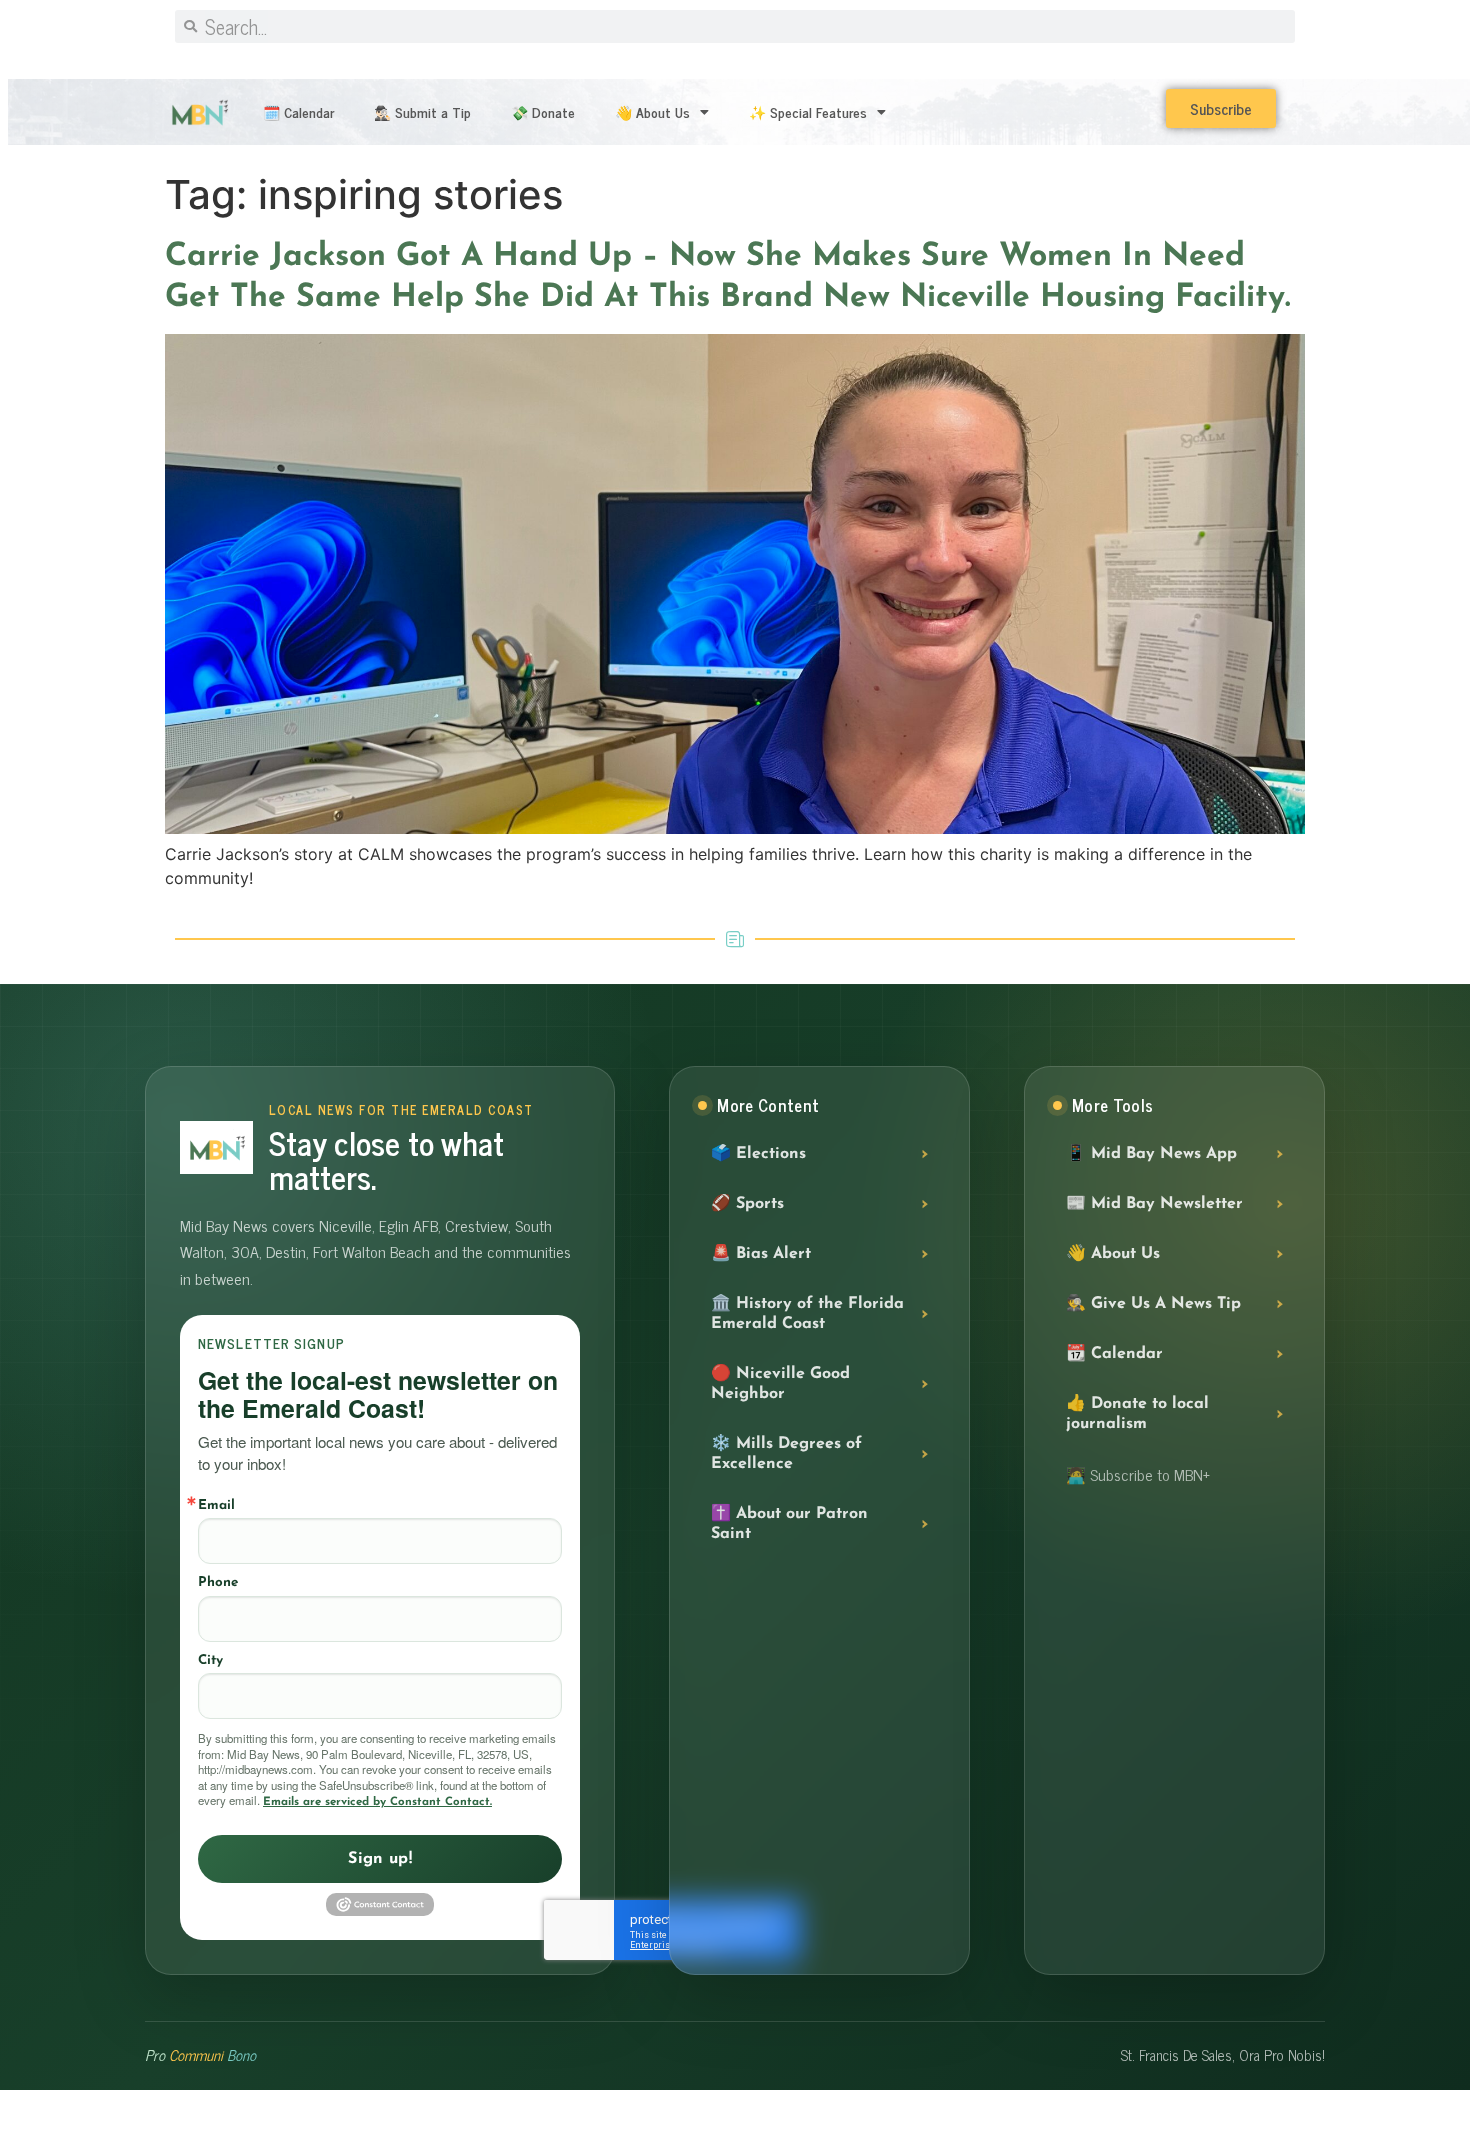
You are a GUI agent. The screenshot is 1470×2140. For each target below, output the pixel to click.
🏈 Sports (747, 1204)
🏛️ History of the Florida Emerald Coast (807, 1314)
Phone (218, 1582)
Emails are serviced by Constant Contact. (377, 1802)
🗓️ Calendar (298, 111)
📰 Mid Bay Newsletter (1154, 1204)
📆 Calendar (1114, 1354)
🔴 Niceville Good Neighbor (780, 1384)
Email (216, 1505)
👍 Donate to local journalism (1137, 1414)
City (210, 1660)
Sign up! (380, 1859)
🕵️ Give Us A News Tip (1153, 1304)
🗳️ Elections (758, 1154)
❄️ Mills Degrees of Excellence (786, 1454)
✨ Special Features (808, 111)
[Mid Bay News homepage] (216, 1147)
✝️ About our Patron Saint (789, 1524)
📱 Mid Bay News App (1151, 1154)
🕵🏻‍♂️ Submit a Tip (422, 111)
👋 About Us (652, 111)
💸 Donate (543, 111)
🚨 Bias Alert (761, 1254)
